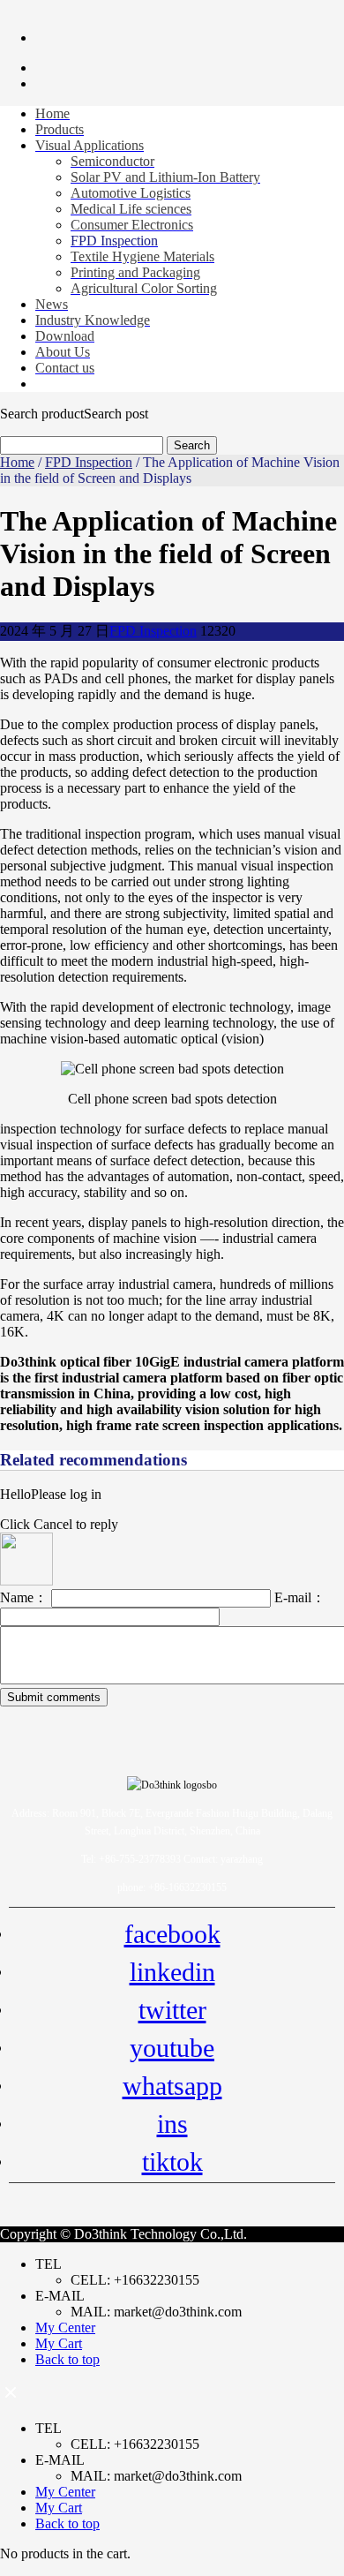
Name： (26, 1597)
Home (17, 462)
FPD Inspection (89, 462)
